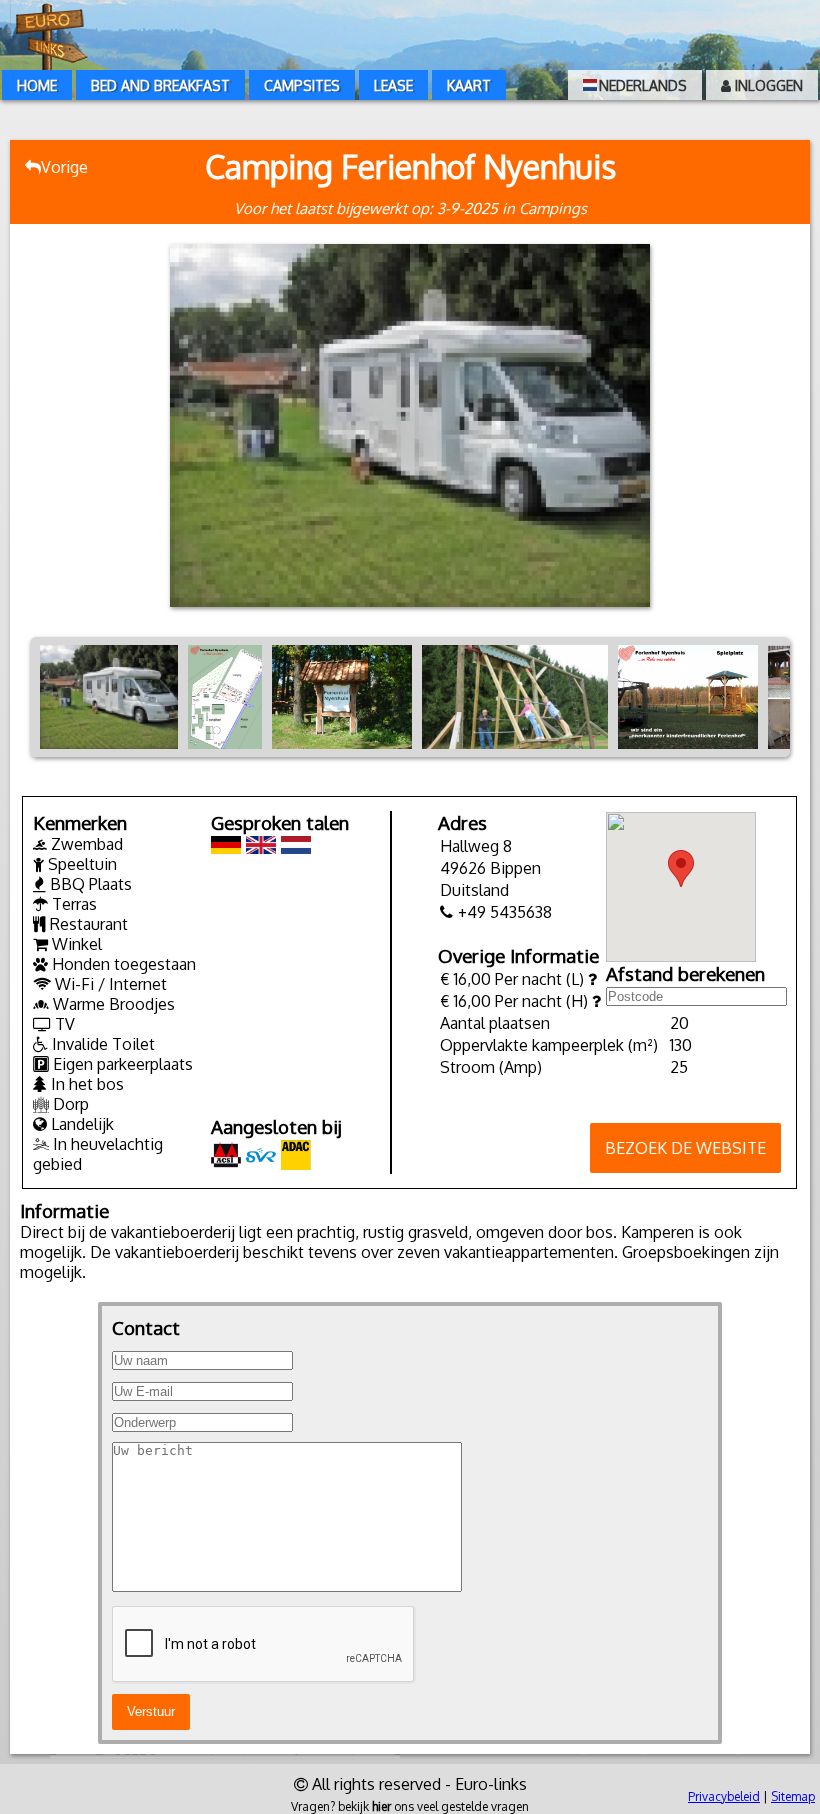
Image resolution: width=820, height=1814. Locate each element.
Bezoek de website (685, 1148)
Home (37, 85)
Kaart (469, 85)
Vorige (64, 167)
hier (381, 1806)
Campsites (302, 85)
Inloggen (767, 85)
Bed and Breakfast (160, 85)
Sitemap (793, 1796)
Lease (393, 85)
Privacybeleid (724, 1796)
